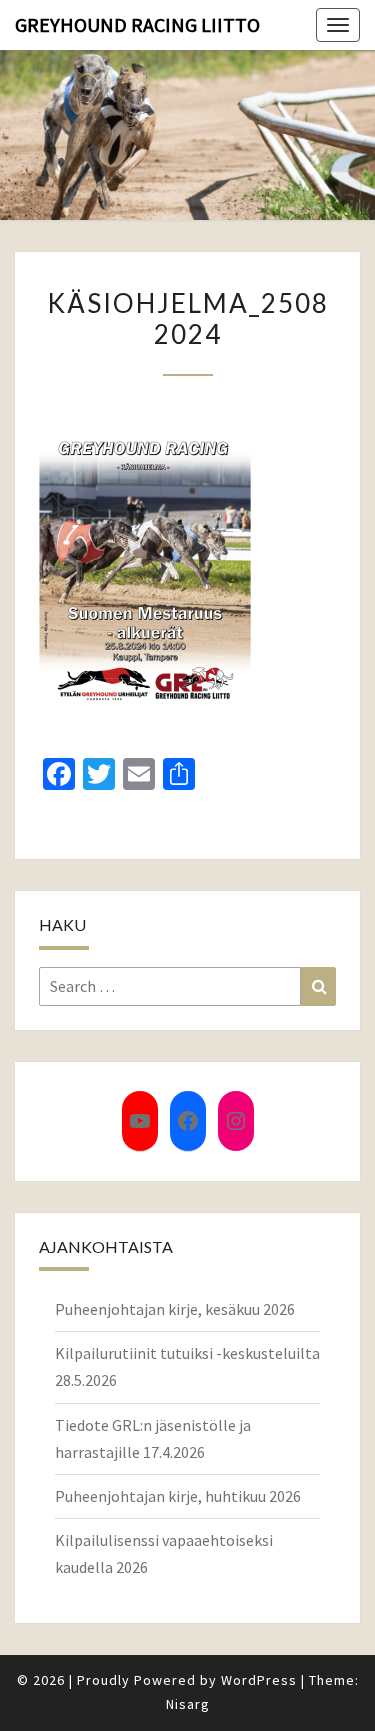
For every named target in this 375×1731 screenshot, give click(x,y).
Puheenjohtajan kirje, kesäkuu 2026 (175, 1309)
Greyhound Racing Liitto (137, 24)
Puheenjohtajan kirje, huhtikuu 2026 (178, 1496)
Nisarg (188, 1704)
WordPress (259, 1680)
